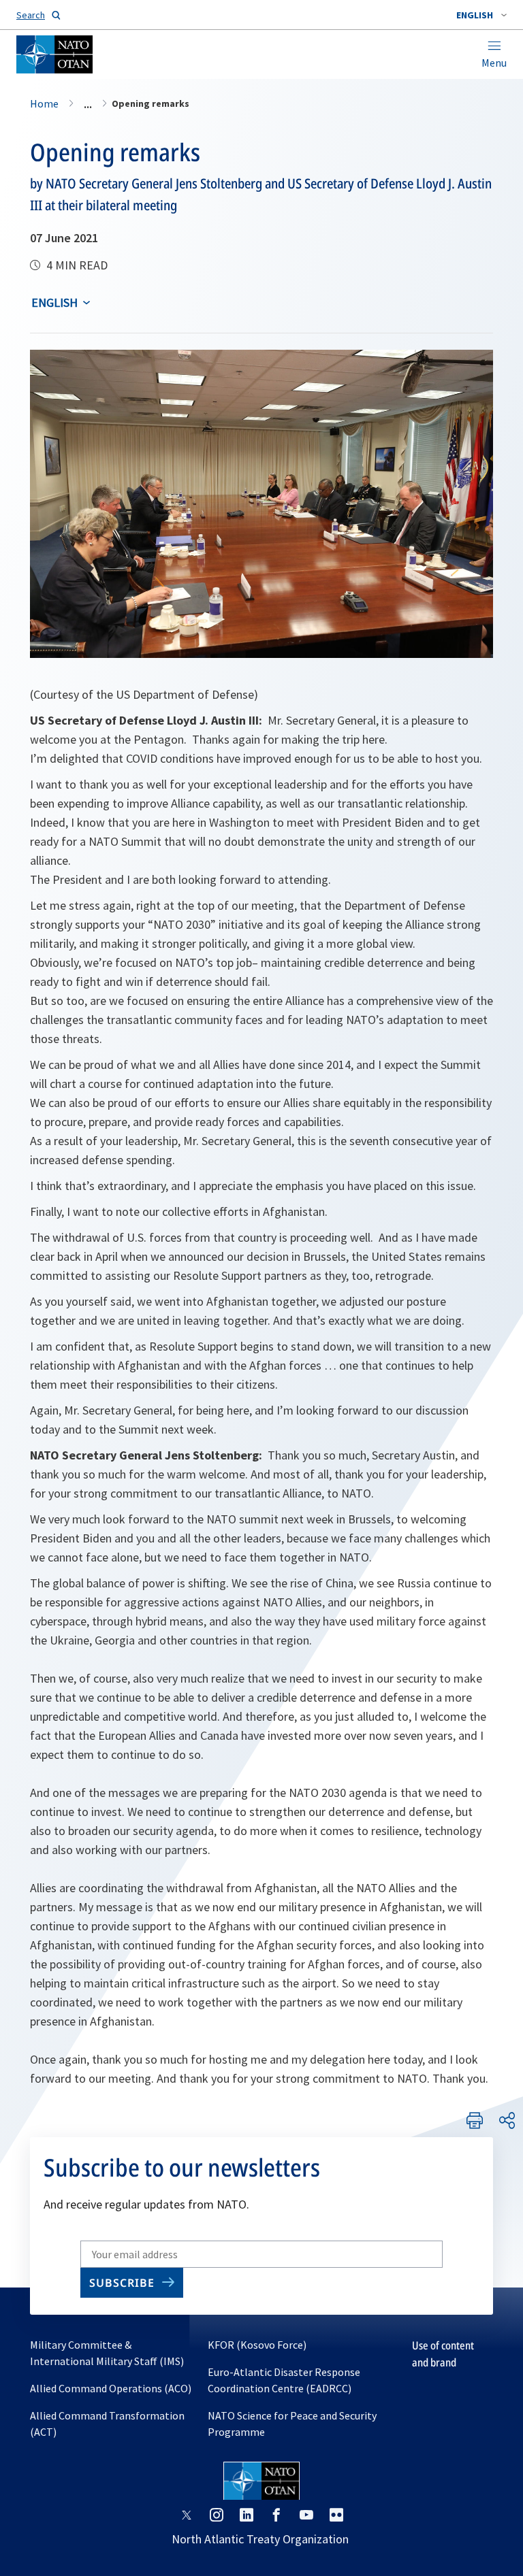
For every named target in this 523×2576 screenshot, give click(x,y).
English (54, 302)
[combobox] (481, 15)
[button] (481, 15)
